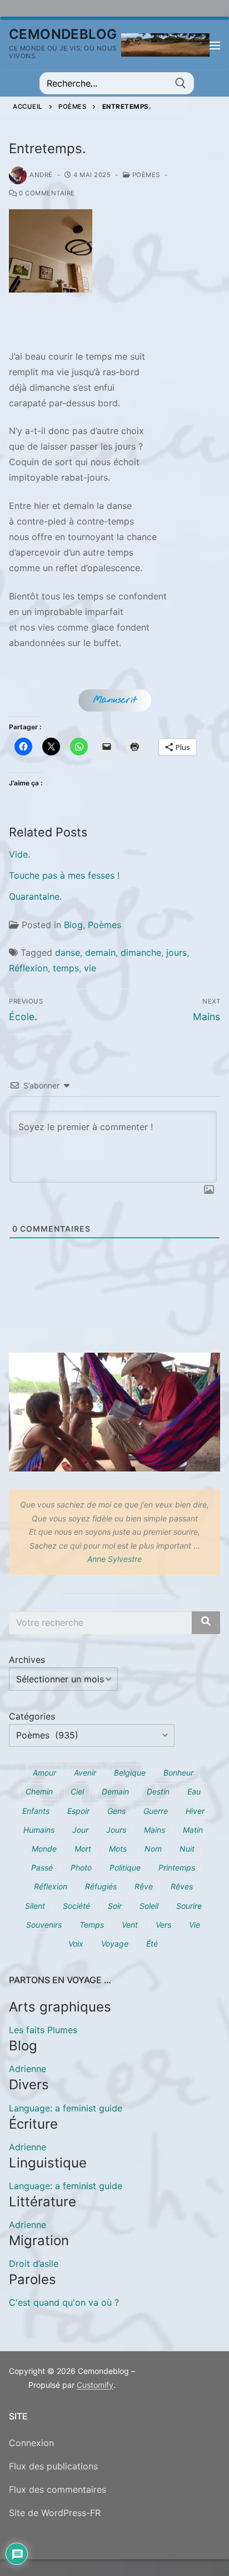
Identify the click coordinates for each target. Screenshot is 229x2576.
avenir (85, 1773)
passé (42, 1867)
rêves (182, 1886)
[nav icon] (215, 45)
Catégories (32, 1716)
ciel (77, 1791)
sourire (189, 1906)
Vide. (19, 854)
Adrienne (28, 2069)
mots (118, 1849)
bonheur (178, 1773)
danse (68, 952)
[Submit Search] (181, 83)
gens (116, 1811)
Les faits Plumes (43, 2030)
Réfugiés (101, 1886)
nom (153, 1849)
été (152, 1944)
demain (100, 952)
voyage (115, 1944)
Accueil (28, 107)
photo (81, 1867)
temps (66, 968)
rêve (144, 1886)
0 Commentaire (46, 193)
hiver (195, 1811)
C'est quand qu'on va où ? (64, 2302)
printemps (177, 1867)
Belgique (130, 1773)
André (41, 175)
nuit (187, 1849)
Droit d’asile (34, 2264)
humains (39, 1830)
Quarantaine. (35, 896)
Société (76, 1906)
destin (158, 1791)
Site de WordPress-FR (55, 2513)
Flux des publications (53, 2466)
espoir (78, 1811)
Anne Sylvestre (114, 1559)
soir (115, 1906)
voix (76, 1944)
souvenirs (44, 1925)
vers (163, 1925)
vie (90, 968)
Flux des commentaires (58, 2489)
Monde (44, 1849)
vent (130, 1925)
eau (194, 1791)
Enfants (36, 1811)
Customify (95, 2385)
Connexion (31, 2443)
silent (35, 1906)
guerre (156, 1811)
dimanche (141, 952)
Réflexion (28, 968)
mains (155, 1830)
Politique (125, 1867)
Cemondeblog (63, 34)
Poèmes (72, 107)
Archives (27, 1660)
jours (176, 952)
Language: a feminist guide (66, 2108)
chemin (39, 1791)
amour (44, 1773)
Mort (83, 1849)
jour (80, 1830)
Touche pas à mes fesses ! (64, 875)
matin (193, 1830)
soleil (149, 1906)
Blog (73, 925)
